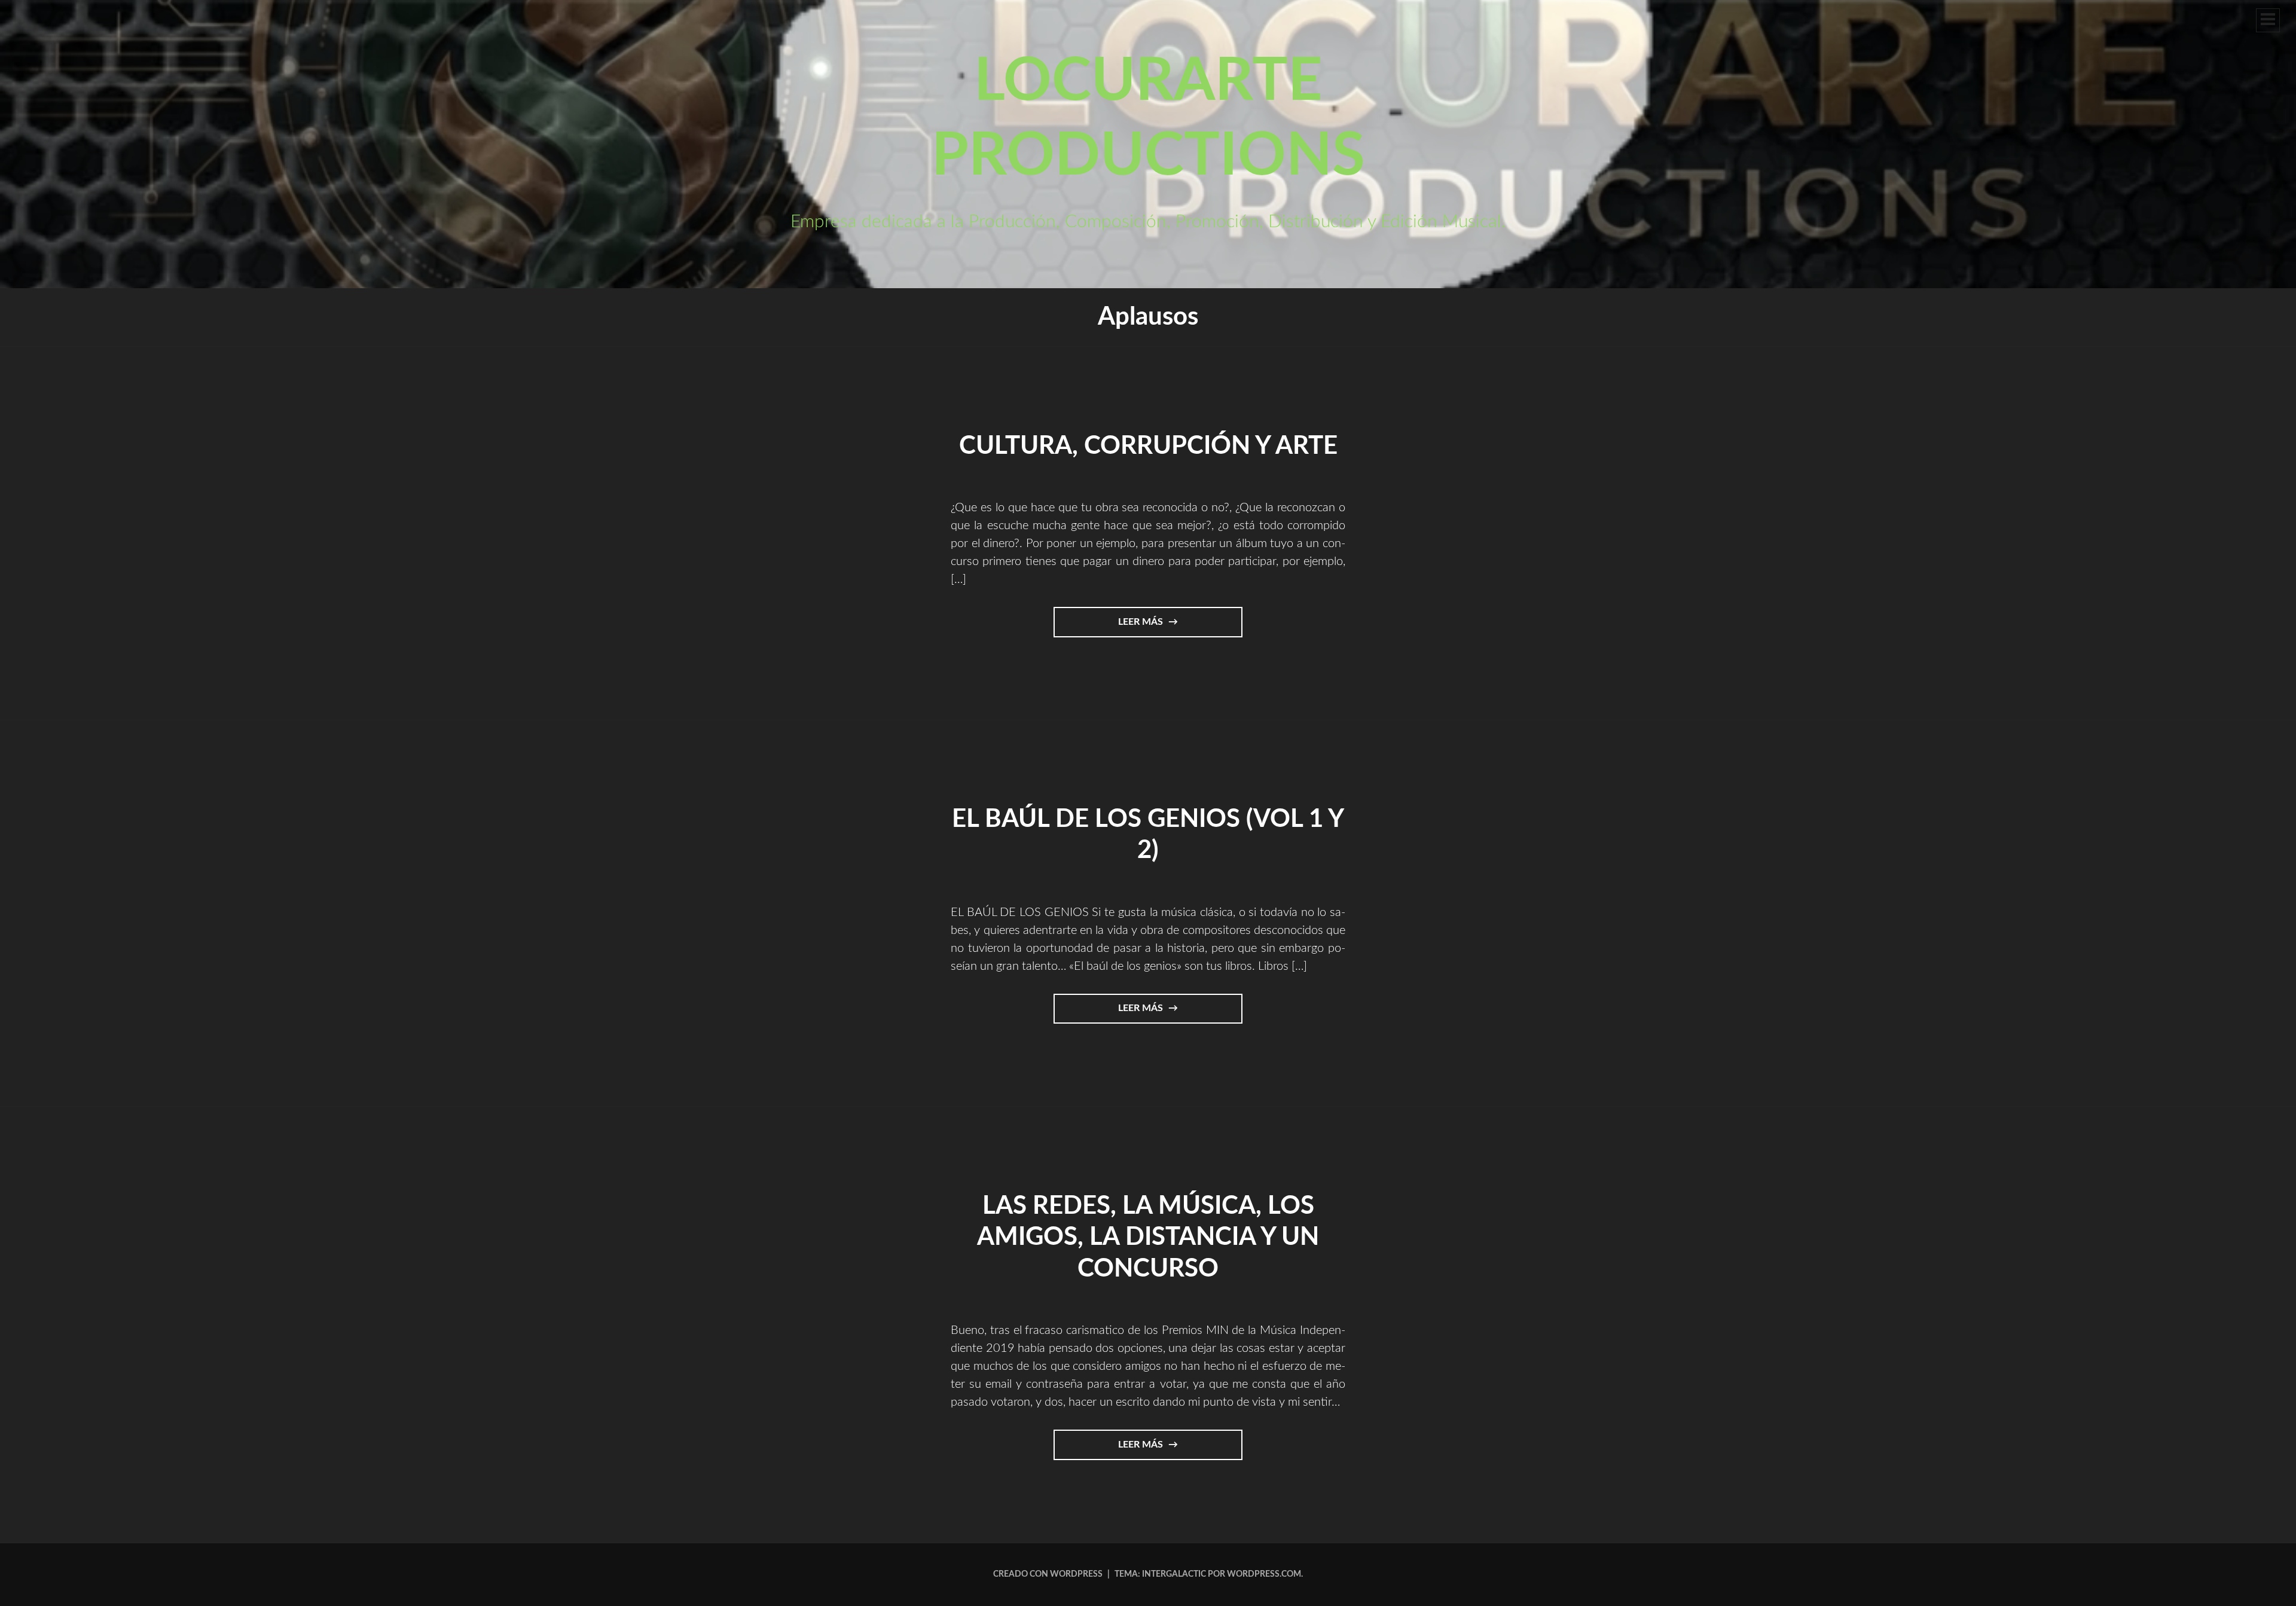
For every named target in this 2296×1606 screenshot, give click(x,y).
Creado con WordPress (1048, 1574)
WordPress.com (1264, 1574)
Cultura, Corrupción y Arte (1148, 446)
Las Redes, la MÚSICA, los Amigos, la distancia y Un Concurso (1148, 1237)
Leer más (1156, 627)
